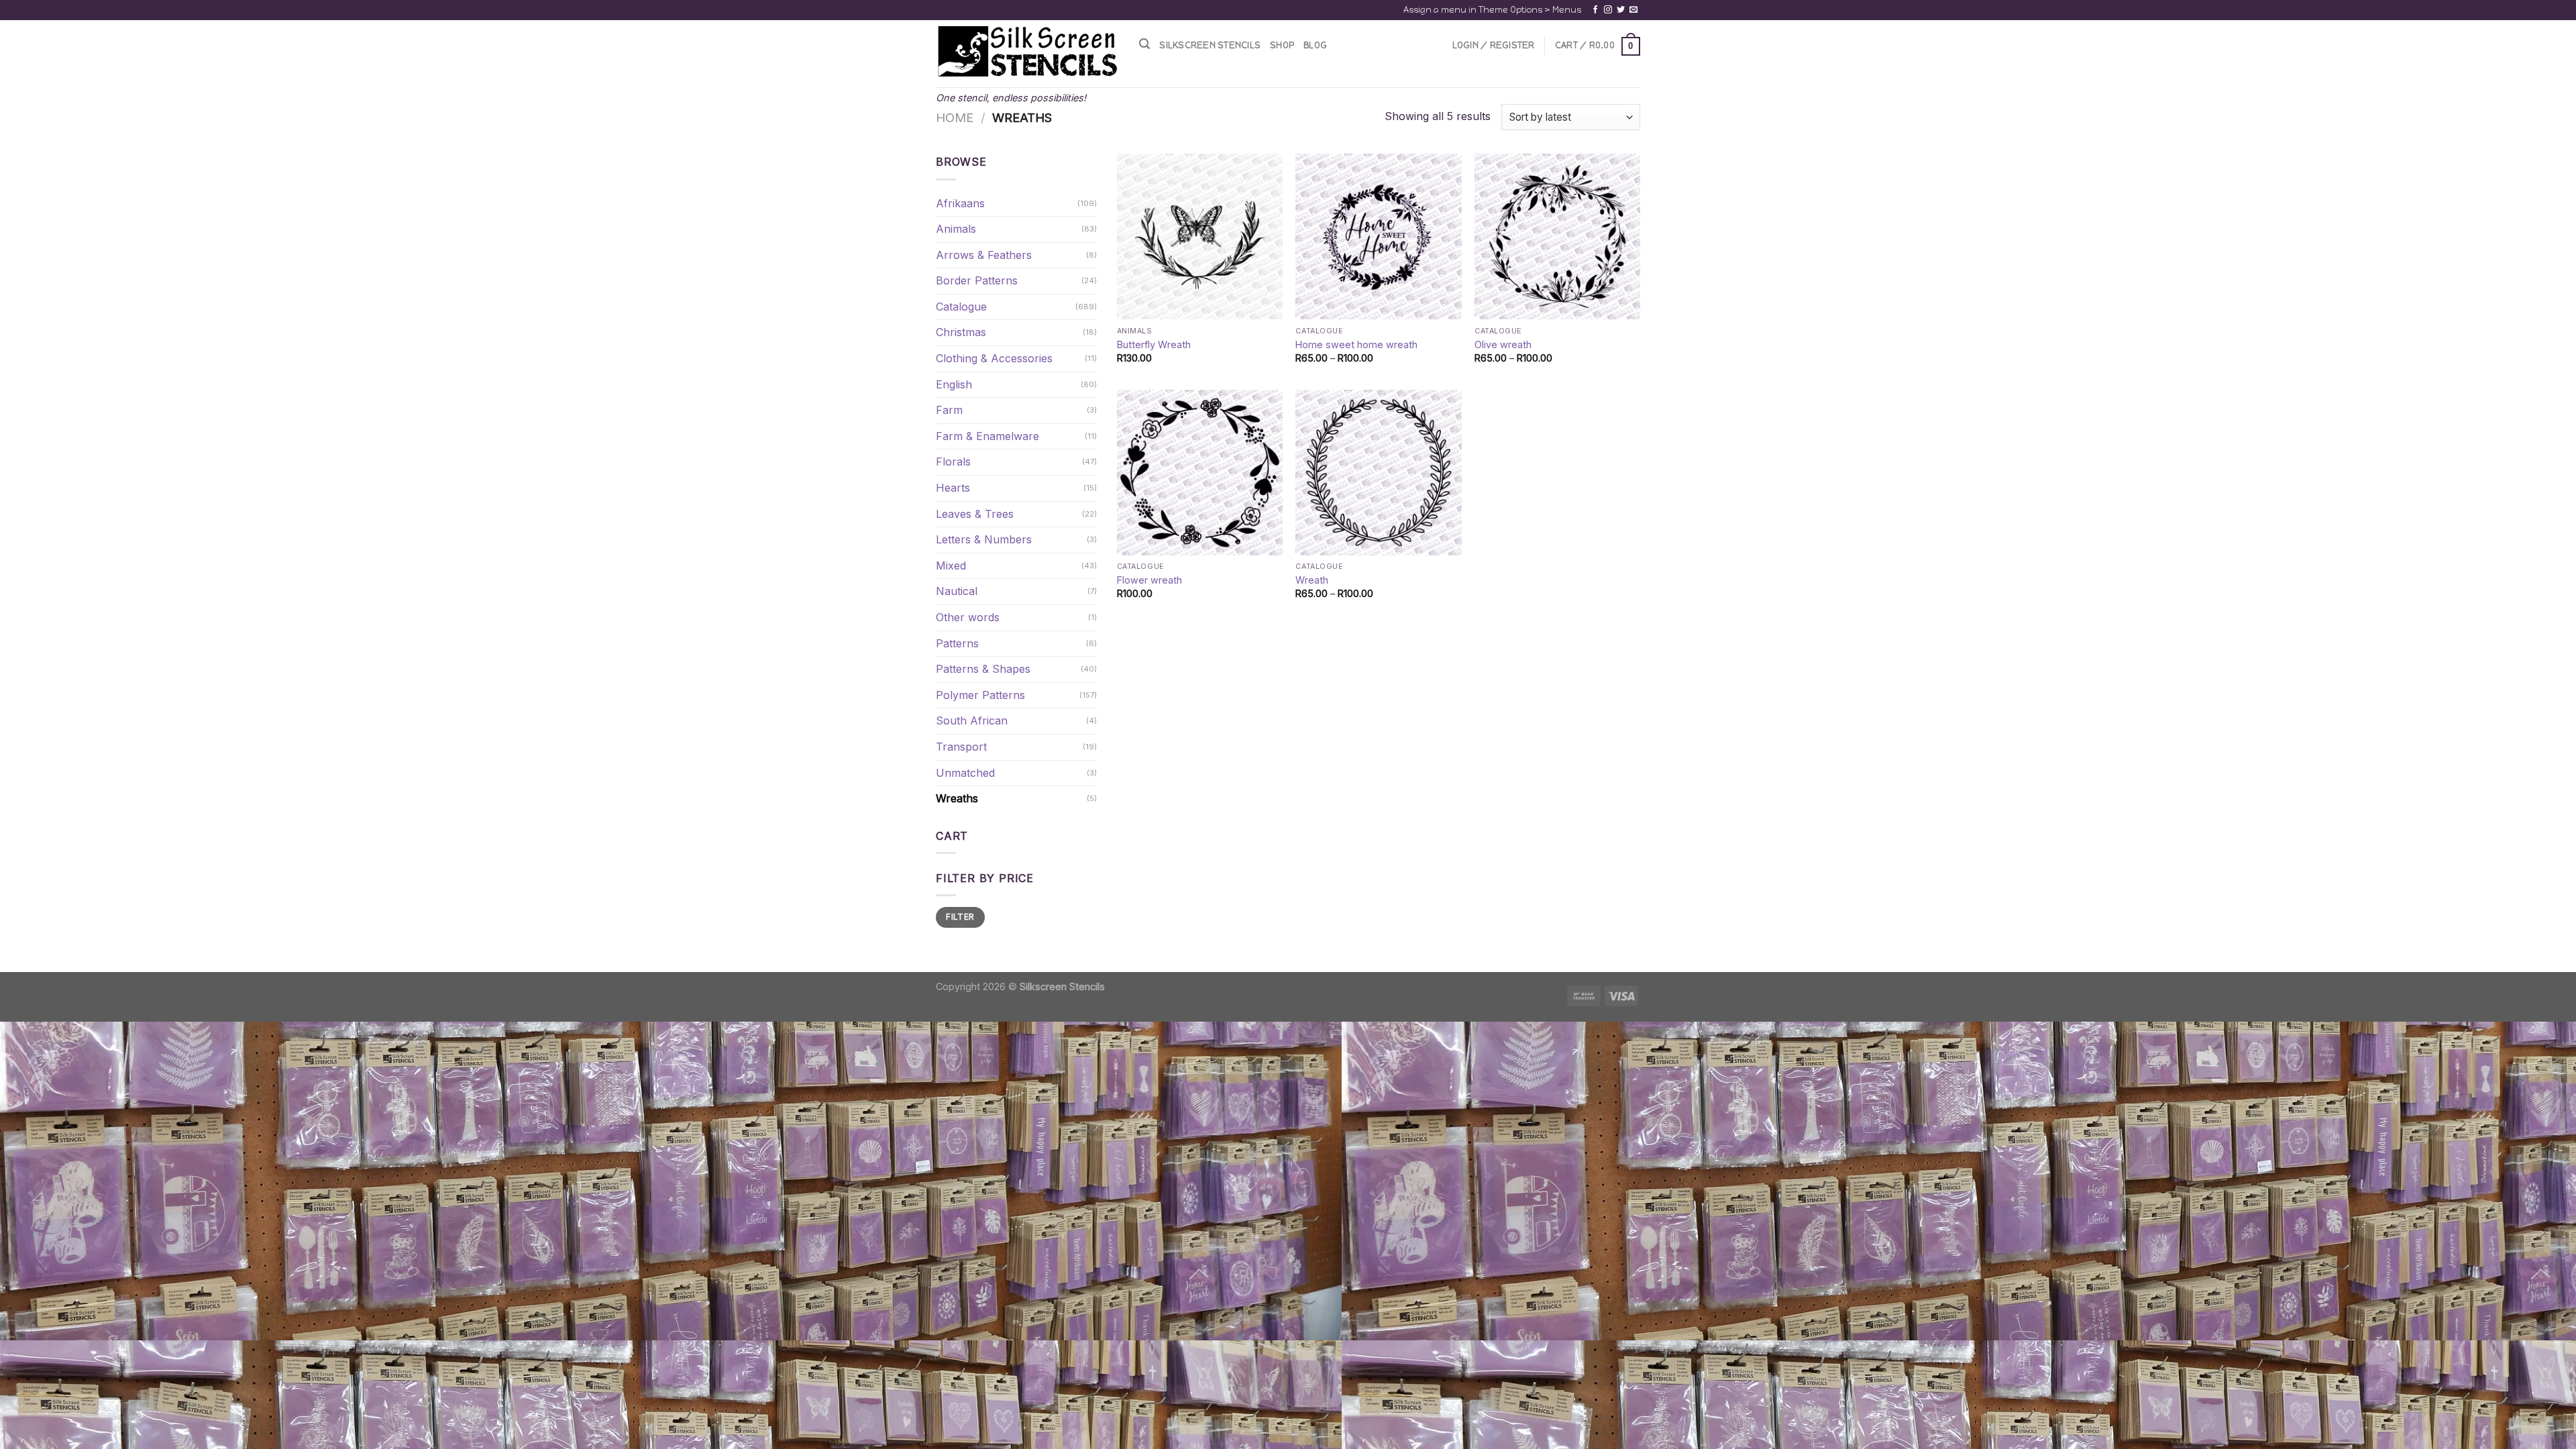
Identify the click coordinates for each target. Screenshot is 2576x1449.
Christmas (961, 332)
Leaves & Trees (975, 514)
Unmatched (965, 773)
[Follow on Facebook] (1595, 10)
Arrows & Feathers (984, 255)
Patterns (957, 643)
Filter (960, 917)
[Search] (1144, 44)
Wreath (1312, 580)
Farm (949, 410)
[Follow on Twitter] (1621, 10)
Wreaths (957, 798)
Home (955, 117)
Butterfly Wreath (1154, 344)
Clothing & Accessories (994, 358)
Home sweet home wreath (1356, 344)
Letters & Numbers (984, 539)
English (954, 384)
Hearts (953, 488)
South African (972, 720)
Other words (968, 617)
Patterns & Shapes (983, 669)
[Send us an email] (1633, 10)
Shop (1282, 45)
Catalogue (961, 307)
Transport (961, 747)
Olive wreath (1503, 344)
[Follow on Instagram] (1608, 10)
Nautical (957, 591)
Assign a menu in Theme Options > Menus (1492, 10)
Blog (1315, 45)
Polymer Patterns (980, 695)
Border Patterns (977, 280)
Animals (956, 229)
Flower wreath (1149, 580)
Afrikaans (960, 203)
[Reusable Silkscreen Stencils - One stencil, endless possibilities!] (1027, 52)
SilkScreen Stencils (1210, 45)
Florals (953, 462)
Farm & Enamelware (987, 436)
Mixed (951, 566)
